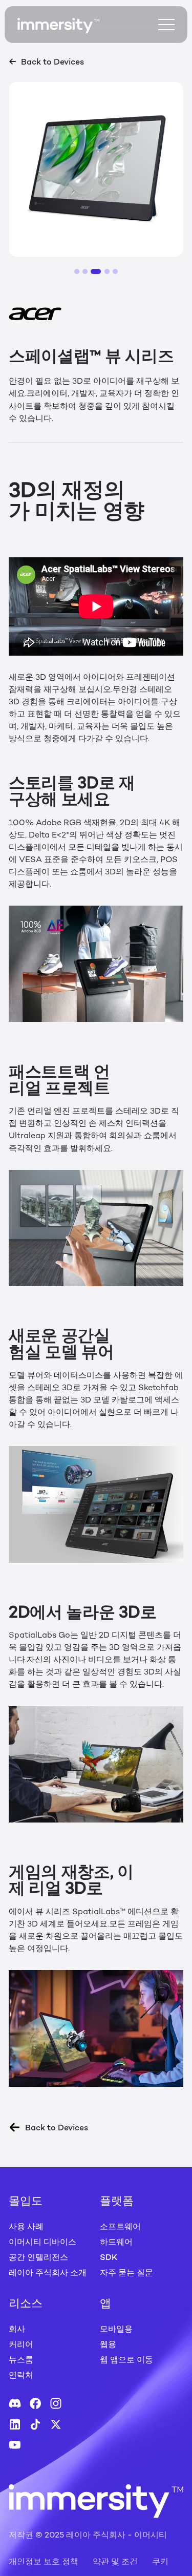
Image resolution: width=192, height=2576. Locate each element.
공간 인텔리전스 (38, 2257)
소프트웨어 (120, 2226)
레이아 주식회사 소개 (48, 2272)
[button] (77, 271)
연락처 (21, 2375)
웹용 (108, 2344)
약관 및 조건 (115, 2561)
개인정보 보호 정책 (44, 2561)
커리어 (21, 2344)
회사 (17, 2329)
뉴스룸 (21, 2359)
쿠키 (160, 2561)
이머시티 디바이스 (42, 2242)
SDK (109, 2257)
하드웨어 (116, 2242)
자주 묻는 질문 (126, 2272)
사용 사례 (26, 2226)
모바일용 (116, 2329)
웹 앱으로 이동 (126, 2359)
